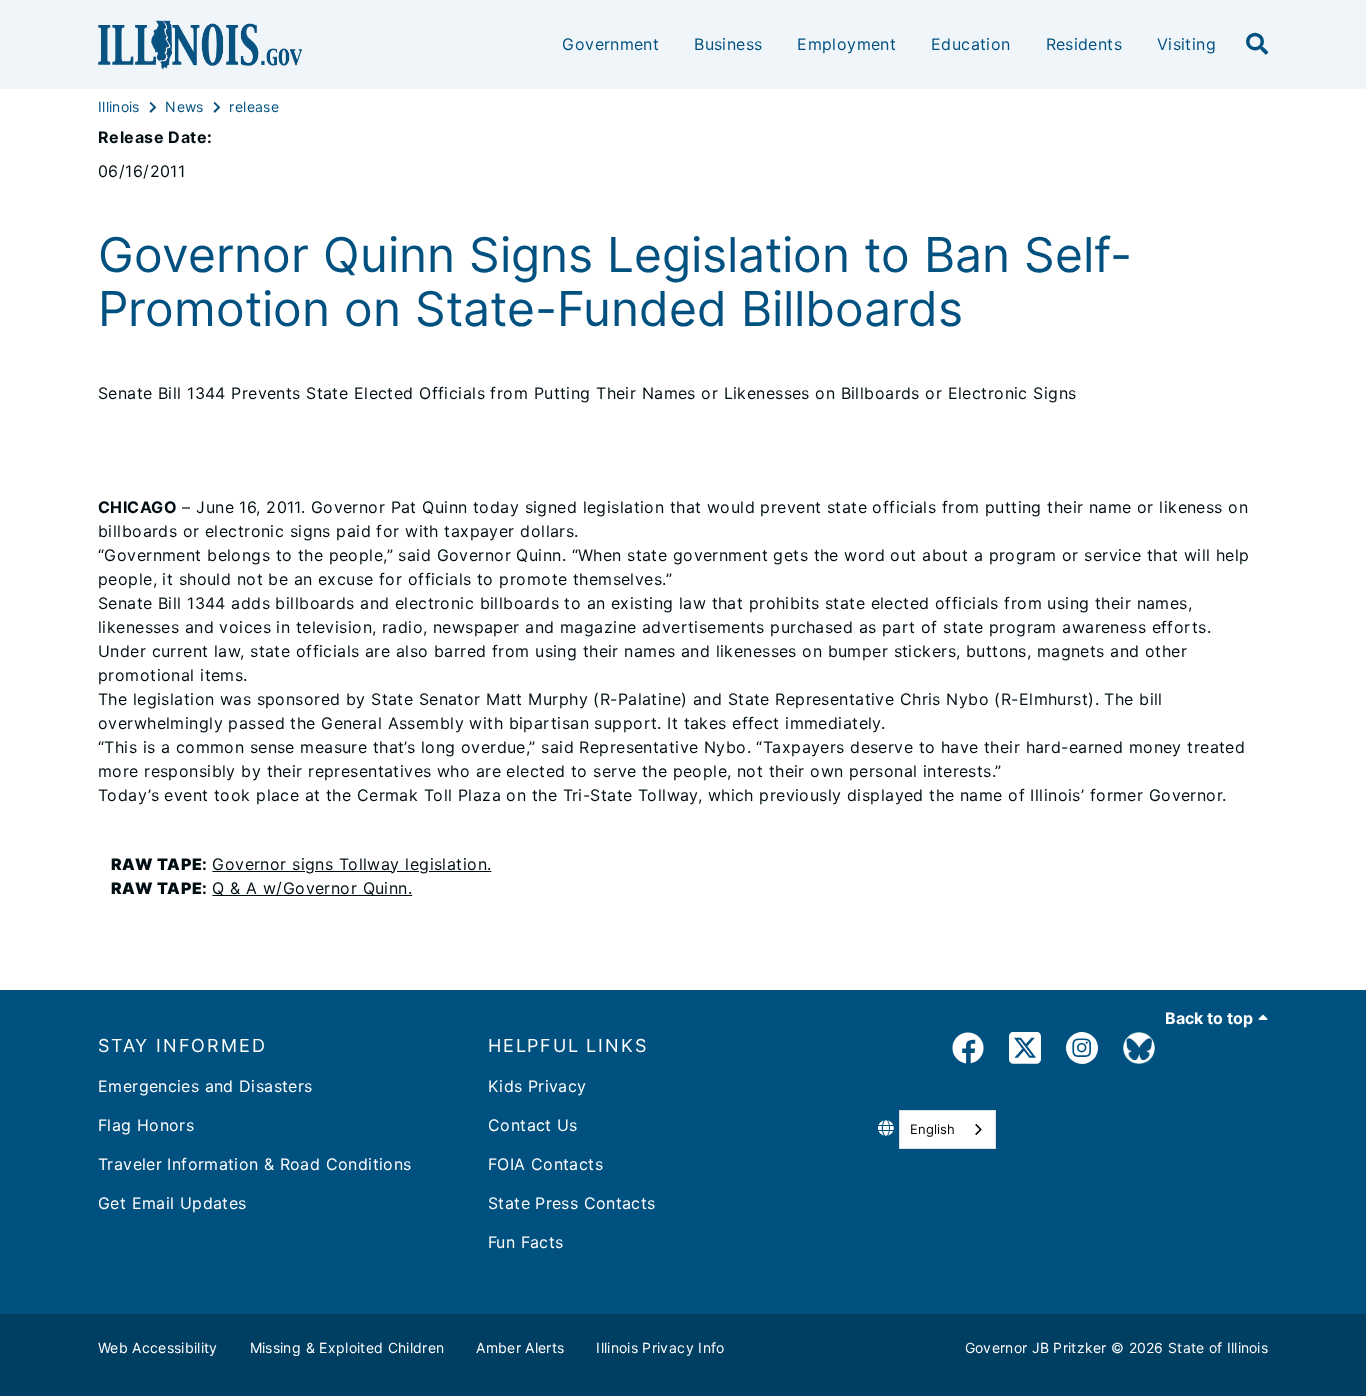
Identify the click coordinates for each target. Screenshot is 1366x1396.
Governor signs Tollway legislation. (351, 864)
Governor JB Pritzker (1036, 1347)
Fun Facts (525, 1242)
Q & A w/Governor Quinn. (312, 888)
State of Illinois (1218, 1347)
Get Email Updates (172, 1203)
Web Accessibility (158, 1347)
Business (728, 44)
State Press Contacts (572, 1203)
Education (970, 44)
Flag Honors (146, 1125)
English (932, 1129)
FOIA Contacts (545, 1164)
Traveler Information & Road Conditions (254, 1164)
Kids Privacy (537, 1086)
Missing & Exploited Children (347, 1347)
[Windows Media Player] (104, 864)
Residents (1084, 44)
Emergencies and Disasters (205, 1086)
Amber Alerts (520, 1347)
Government (610, 44)
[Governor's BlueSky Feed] (1139, 1051)
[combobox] (947, 1129)
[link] (968, 1051)
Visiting (1186, 44)
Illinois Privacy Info (660, 1347)
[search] (1257, 45)
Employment (846, 44)
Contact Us (533, 1125)
